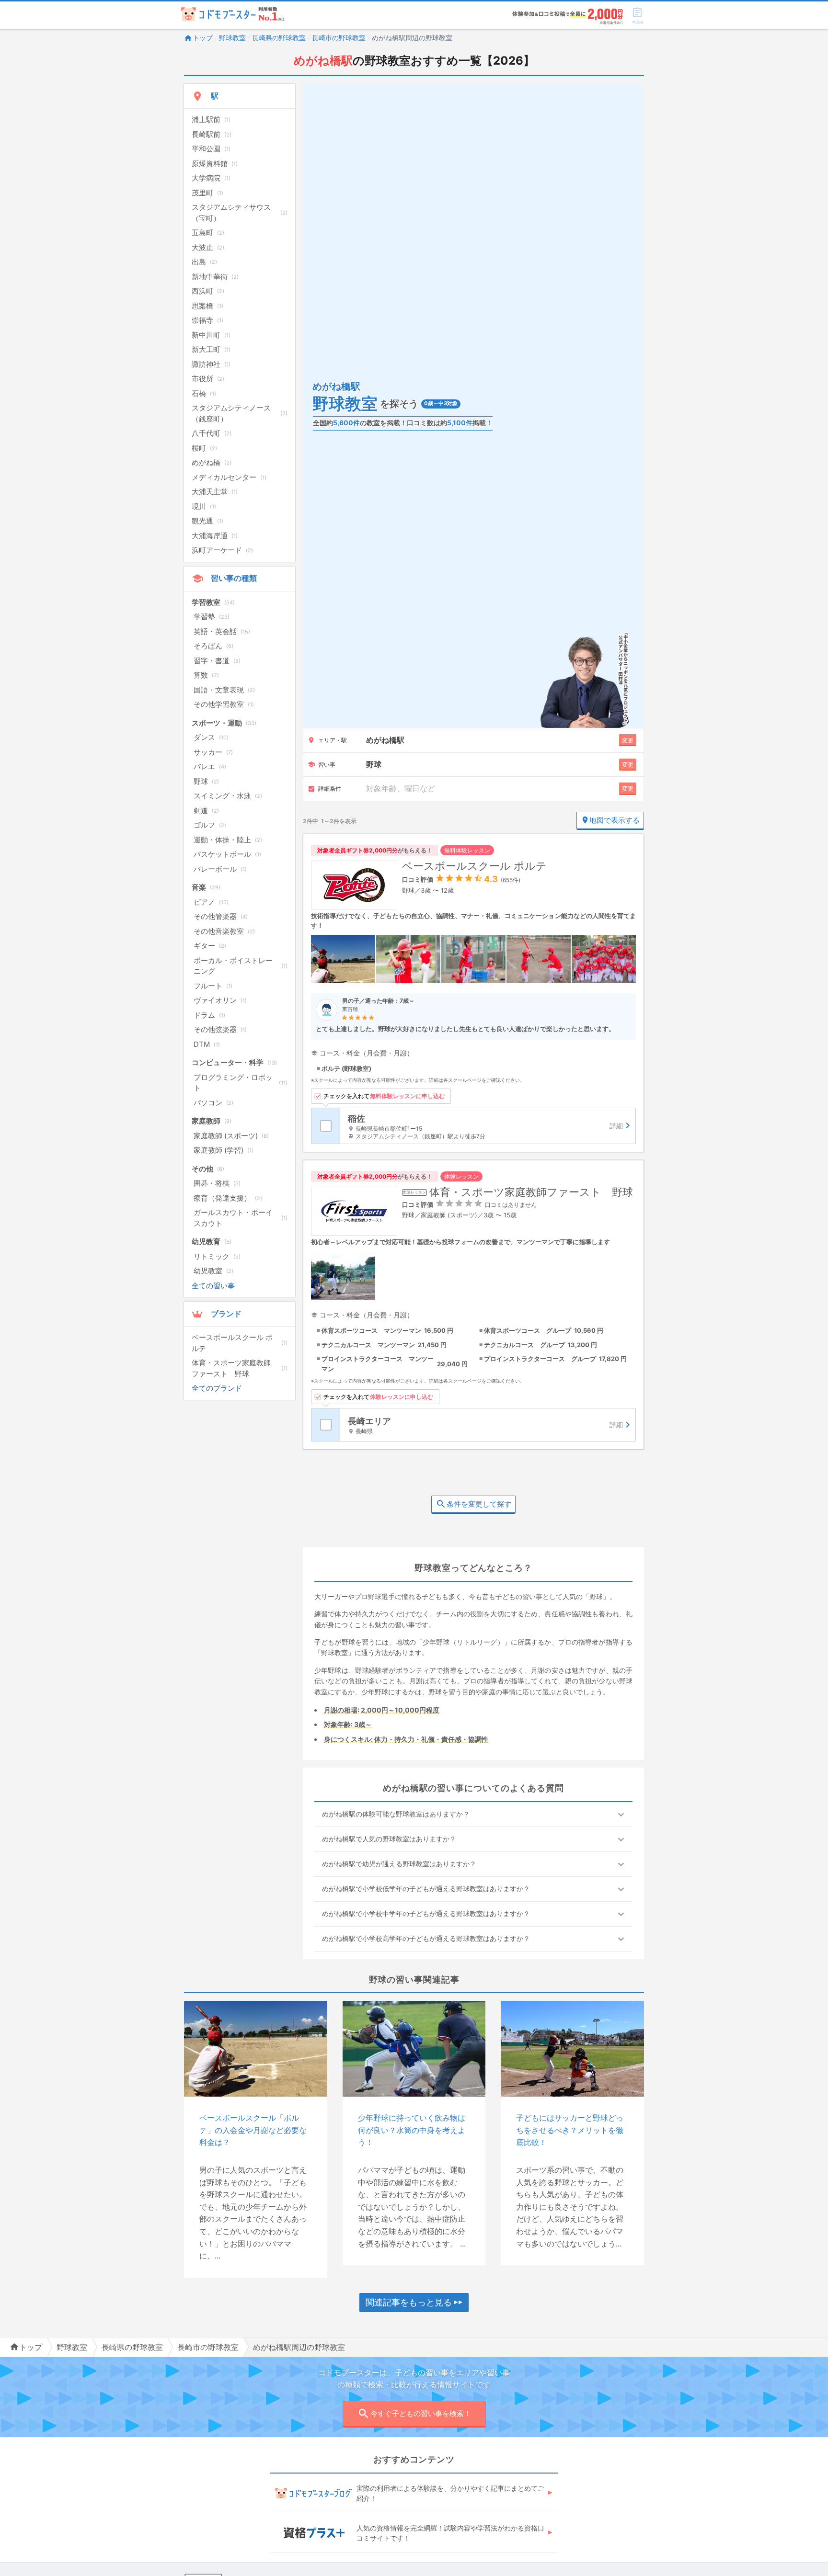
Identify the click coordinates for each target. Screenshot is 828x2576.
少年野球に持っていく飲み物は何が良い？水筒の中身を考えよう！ (412, 2130)
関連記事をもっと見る (409, 2302)
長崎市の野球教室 (339, 38)
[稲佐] (488, 1126)
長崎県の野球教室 (279, 38)
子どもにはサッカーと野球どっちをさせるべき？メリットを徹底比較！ (570, 2130)
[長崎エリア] (488, 1425)
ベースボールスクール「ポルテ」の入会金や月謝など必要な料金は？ (253, 2130)
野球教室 (232, 38)
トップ (203, 38)
